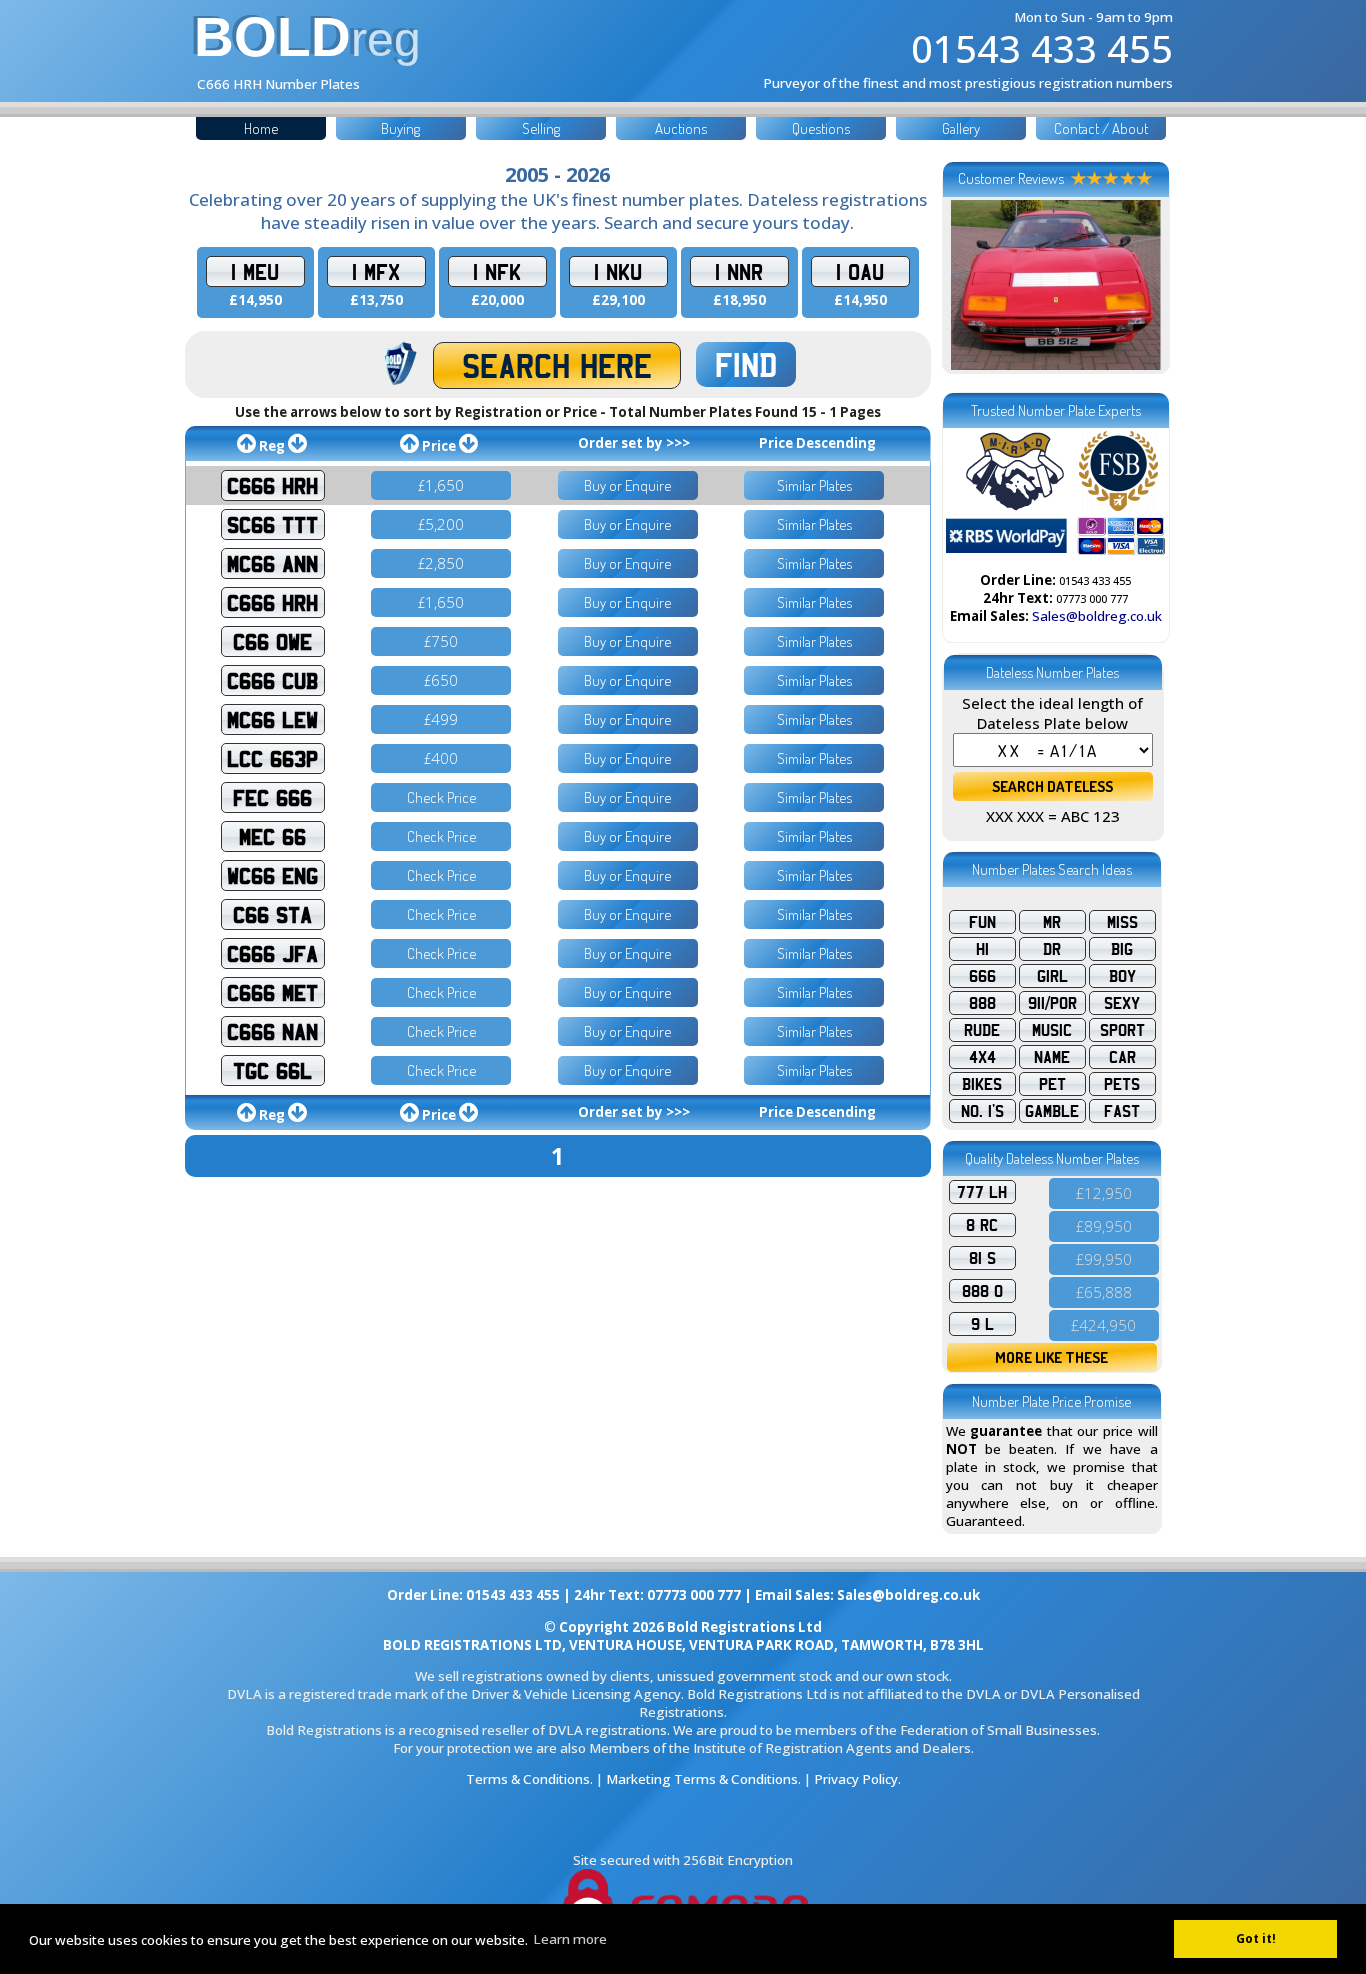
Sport (1122, 1030)
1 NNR (739, 271)
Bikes (982, 1084)
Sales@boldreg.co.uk (1097, 616)
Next (1140, 285)
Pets (1122, 1084)
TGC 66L (272, 1070)
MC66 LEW (272, 719)
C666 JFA (272, 953)
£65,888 (1104, 1292)
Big (1122, 949)
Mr (1052, 922)
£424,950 (1103, 1325)
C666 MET (272, 992)
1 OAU (860, 271)
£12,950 (1104, 1193)
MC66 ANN (272, 563)
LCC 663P (272, 758)
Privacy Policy (856, 1779)
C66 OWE (272, 641)
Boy (1122, 976)
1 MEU (255, 271)
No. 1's (982, 1111)
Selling (541, 128)
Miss (1122, 922)
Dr (1052, 949)
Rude (982, 1030)
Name (1052, 1057)
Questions (821, 128)
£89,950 (1104, 1226)
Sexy (1122, 1003)
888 (982, 1003)
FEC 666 (272, 797)
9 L (982, 1324)
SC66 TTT (272, 524)
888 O (982, 1291)
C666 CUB (272, 680)
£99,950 (1104, 1259)
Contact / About (1101, 128)
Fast (1122, 1111)
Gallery (961, 128)
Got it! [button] (1256, 1938)
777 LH (982, 1192)
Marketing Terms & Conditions (702, 1779)
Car (1122, 1057)
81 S (982, 1258)
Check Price (441, 797)
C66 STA (272, 914)
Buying (400, 128)
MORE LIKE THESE (1051, 1357)
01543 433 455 (1042, 48)
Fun (982, 922)
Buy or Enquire (627, 485)
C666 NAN (272, 1031)
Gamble (1052, 1111)
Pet (1052, 1084)
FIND (746, 364)
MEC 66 (272, 836)
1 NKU (618, 271)
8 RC (982, 1225)
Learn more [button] (570, 1939)
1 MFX (376, 271)
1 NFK (497, 271)
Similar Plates (814, 485)
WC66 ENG (272, 875)
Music (1052, 1030)
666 (982, 976)
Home (261, 128)
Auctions (681, 128)
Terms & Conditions (528, 1779)
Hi (982, 949)
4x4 (982, 1057)
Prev (972, 285)
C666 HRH (272, 485)
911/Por (1052, 1003)
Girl (1052, 976)
